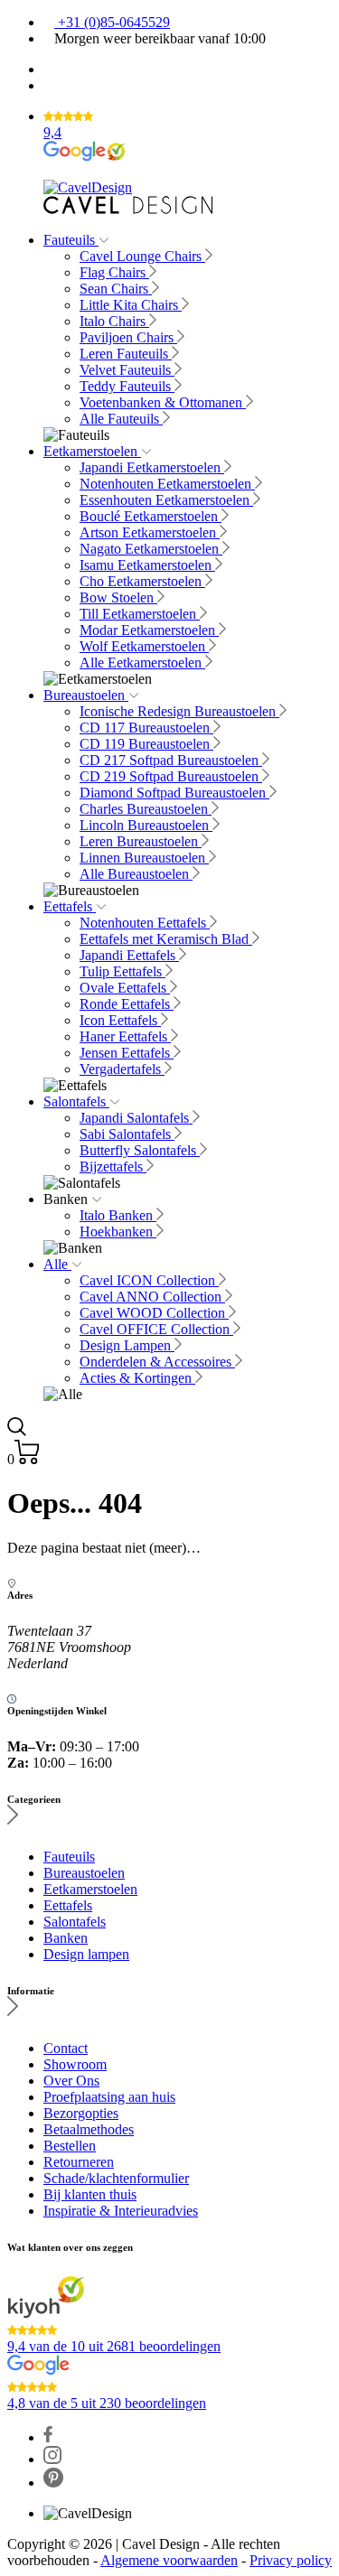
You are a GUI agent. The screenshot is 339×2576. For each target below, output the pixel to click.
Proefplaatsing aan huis (109, 2097)
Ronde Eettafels (127, 1004)
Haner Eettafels (125, 1036)
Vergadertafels (122, 1069)
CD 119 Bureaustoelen (146, 744)
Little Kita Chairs (131, 305)
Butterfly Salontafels (140, 1150)
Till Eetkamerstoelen (140, 614)
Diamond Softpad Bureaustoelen (174, 793)
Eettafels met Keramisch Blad (166, 939)
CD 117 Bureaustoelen (146, 728)
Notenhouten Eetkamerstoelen (167, 484)
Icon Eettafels (120, 1020)
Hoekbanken (118, 1232)
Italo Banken (118, 1215)
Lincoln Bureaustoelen (146, 825)
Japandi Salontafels (136, 1118)
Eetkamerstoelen (92, 451)
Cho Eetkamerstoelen (142, 581)
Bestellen (70, 2146)
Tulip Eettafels (122, 971)
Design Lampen (127, 1345)
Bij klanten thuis (90, 2194)
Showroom (75, 2064)
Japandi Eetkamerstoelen (152, 467)
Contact (66, 2048)
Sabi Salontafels (127, 1134)
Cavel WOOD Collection (154, 1313)
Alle (57, 1264)
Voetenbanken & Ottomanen (163, 402)
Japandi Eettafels (129, 955)
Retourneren (79, 2162)
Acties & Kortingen (137, 1378)
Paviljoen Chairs (128, 337)
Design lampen (86, 1954)
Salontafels (76, 1101)
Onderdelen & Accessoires (157, 1362)
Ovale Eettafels (125, 988)
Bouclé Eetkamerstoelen (151, 516)
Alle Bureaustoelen (136, 874)
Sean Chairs (116, 289)
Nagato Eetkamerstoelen (151, 549)
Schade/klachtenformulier (116, 2178)
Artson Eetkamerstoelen (150, 532)
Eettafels (70, 906)
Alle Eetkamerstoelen (142, 663)
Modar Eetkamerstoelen (149, 630)
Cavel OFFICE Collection (156, 1329)
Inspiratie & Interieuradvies (121, 2211)
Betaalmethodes (89, 2129)
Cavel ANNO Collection (152, 1297)
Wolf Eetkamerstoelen (144, 646)
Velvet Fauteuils (127, 370)
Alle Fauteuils (121, 419)
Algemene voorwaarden (169, 2560)
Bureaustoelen (86, 695)
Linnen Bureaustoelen (144, 858)
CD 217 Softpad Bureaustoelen (171, 760)
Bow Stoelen (118, 597)
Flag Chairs (114, 272)
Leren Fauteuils (126, 354)
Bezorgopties (81, 2113)
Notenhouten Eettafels (145, 923)
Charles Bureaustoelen (146, 809)
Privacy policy (291, 2560)
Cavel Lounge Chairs (142, 256)
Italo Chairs (114, 321)
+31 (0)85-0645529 (112, 22)
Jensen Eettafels (127, 1053)
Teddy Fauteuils (127, 386)
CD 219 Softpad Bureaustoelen (171, 776)
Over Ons (71, 2081)
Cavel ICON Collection (149, 1280)
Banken (66, 1938)
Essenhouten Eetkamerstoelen (166, 500)
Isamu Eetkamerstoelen (147, 565)
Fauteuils (71, 240)
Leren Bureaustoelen (141, 841)
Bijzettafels (113, 1167)
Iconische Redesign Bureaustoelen (179, 711)
